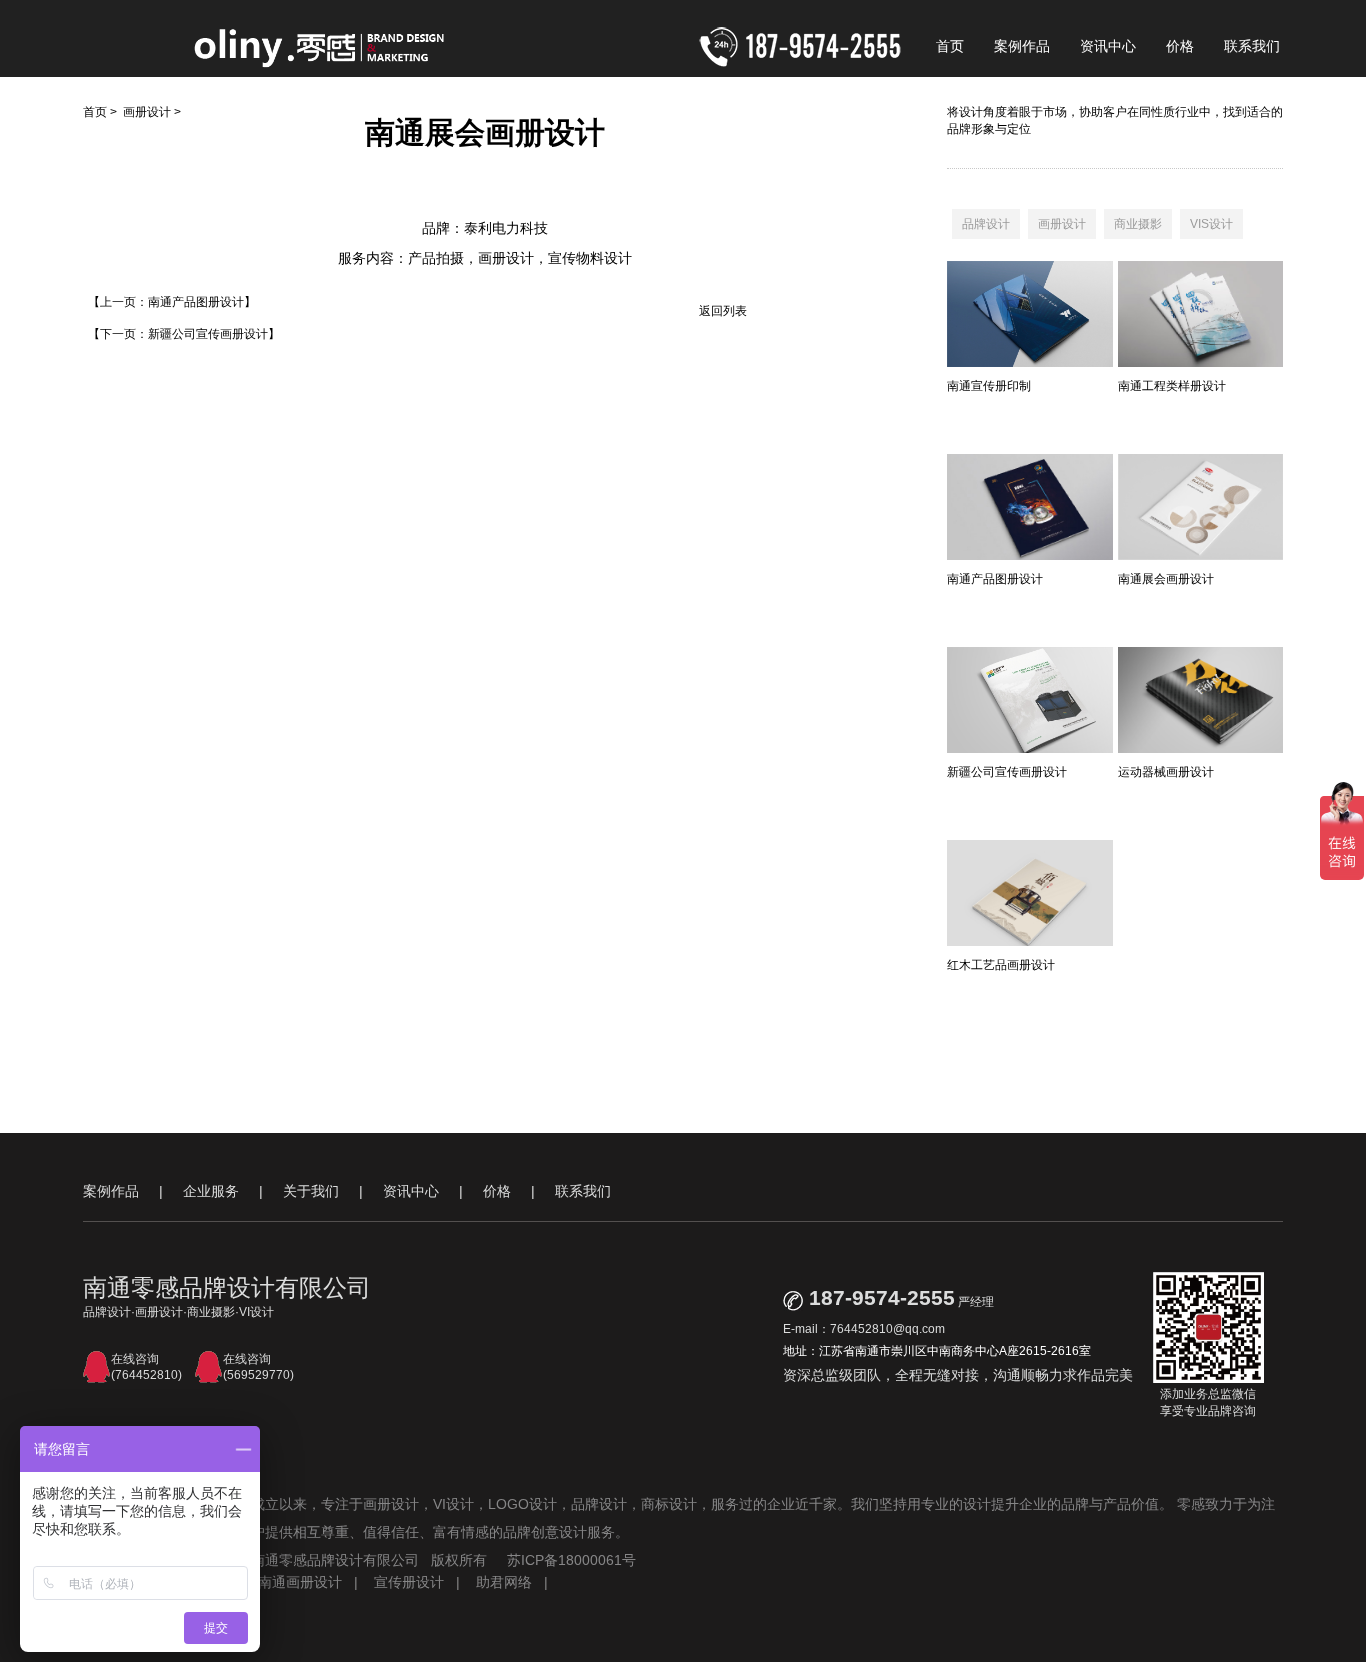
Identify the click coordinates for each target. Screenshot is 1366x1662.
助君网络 (504, 1582)
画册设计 (147, 112)
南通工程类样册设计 (1172, 386)
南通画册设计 (300, 1582)
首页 (950, 46)
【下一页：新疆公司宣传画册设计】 (184, 334)
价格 (1180, 46)
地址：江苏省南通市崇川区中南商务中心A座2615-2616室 (937, 1351)
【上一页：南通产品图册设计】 (172, 302)
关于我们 (311, 1191)
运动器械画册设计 (1166, 772)
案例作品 (1022, 46)
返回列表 (723, 311)
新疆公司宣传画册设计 (1007, 772)
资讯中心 (1108, 46)
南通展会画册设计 (1166, 579)
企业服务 (211, 1191)
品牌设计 (986, 224)
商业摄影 (1138, 224)
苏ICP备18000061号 (571, 1560)
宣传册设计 (409, 1582)
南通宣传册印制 (989, 386)
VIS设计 (1211, 224)
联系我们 (1252, 46)
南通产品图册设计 (995, 579)
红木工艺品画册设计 (1001, 965)
